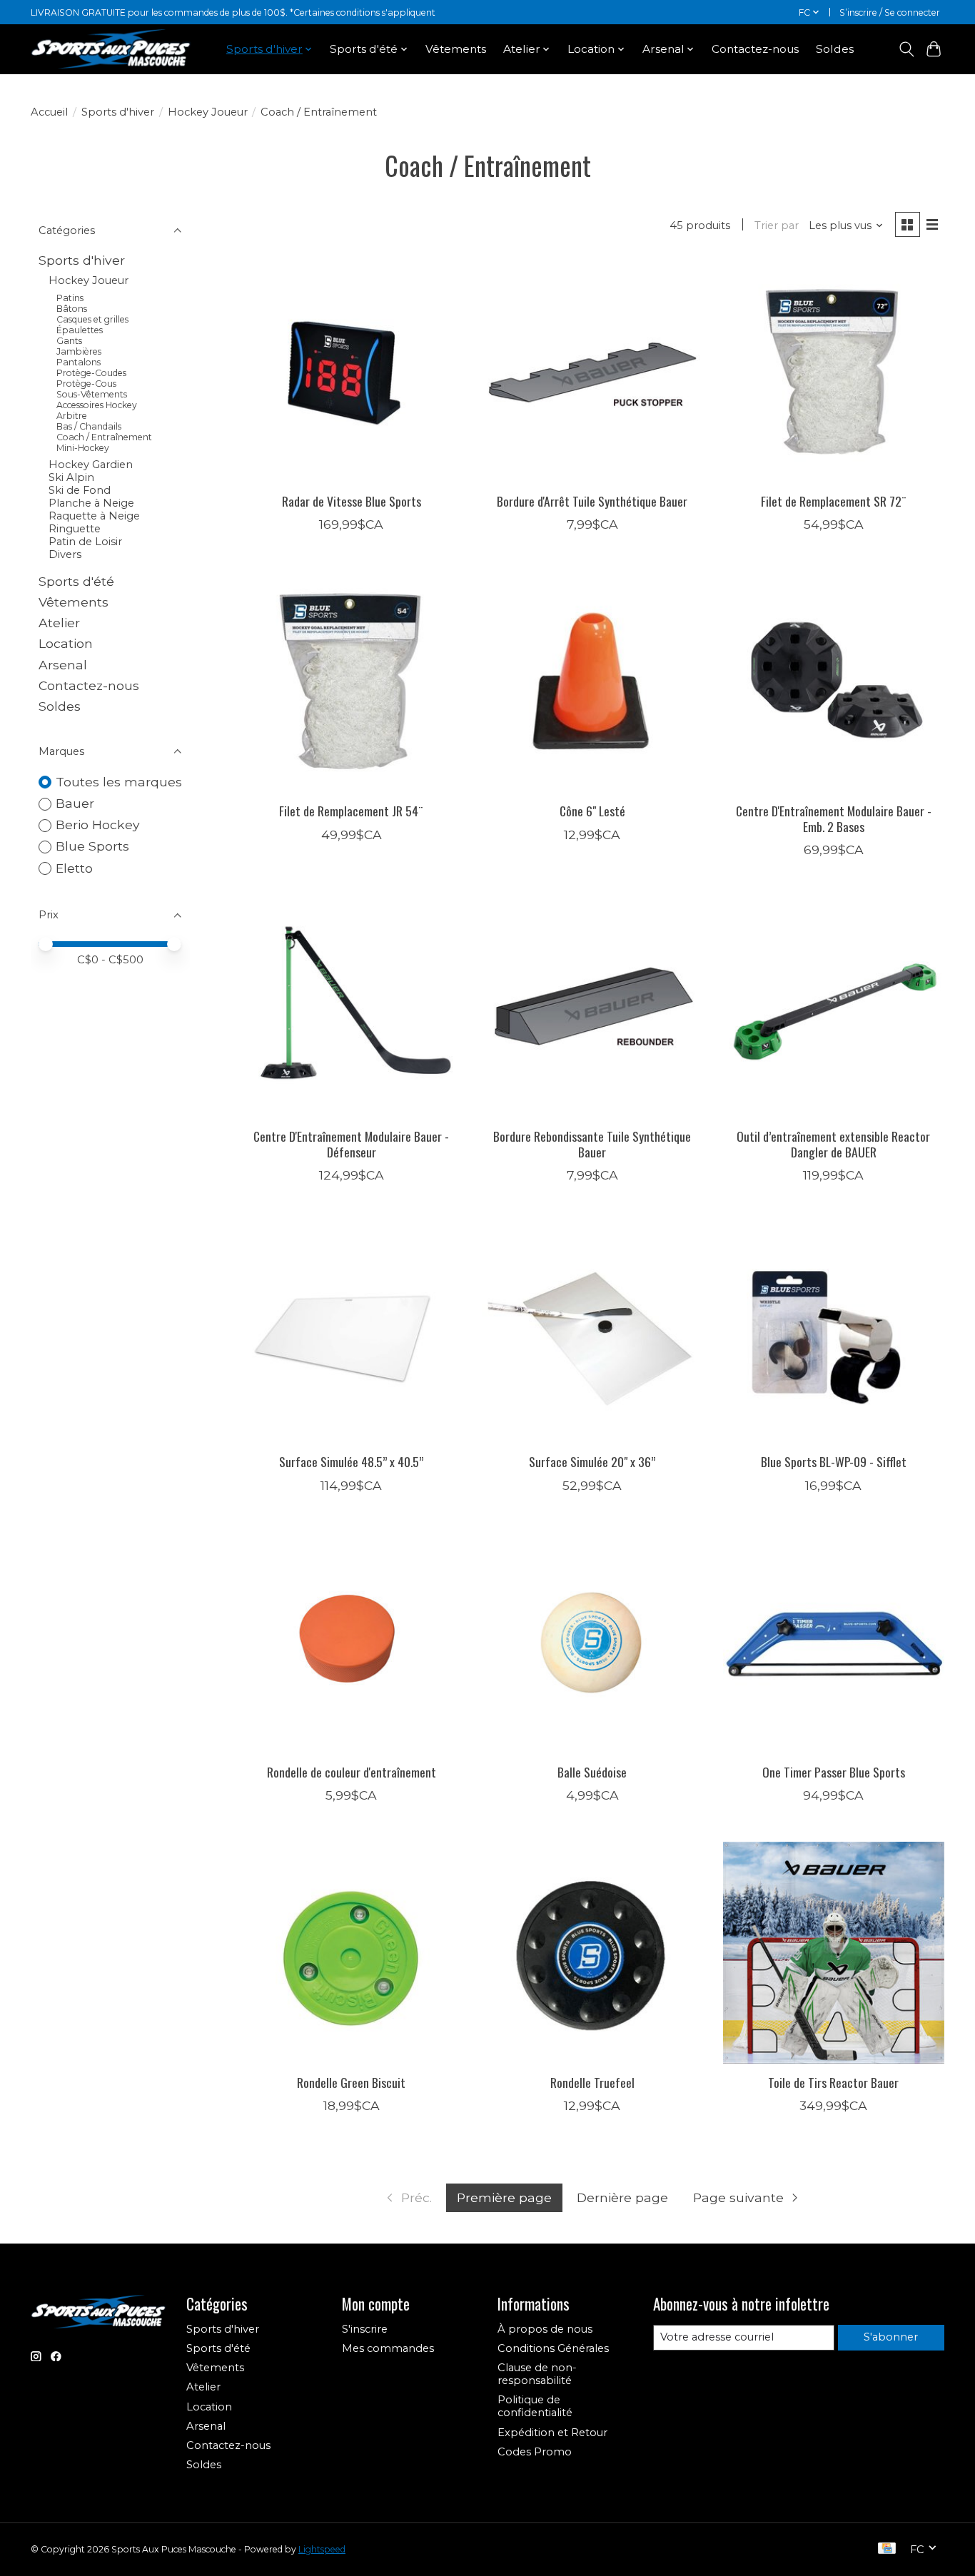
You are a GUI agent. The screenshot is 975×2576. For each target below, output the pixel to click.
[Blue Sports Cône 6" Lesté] (592, 681)
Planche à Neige (91, 503)
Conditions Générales (553, 2348)
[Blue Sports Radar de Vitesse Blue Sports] (351, 371)
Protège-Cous (86, 384)
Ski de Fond (80, 490)
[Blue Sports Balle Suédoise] (592, 1643)
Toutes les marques (119, 782)
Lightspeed (322, 2549)
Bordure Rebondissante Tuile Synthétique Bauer (592, 1144)
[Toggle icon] (906, 49)
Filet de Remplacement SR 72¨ (834, 501)
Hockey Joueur (208, 112)
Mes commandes (388, 2348)
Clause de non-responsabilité (537, 2374)
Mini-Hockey (83, 448)
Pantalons (79, 362)
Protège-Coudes (91, 373)
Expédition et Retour (552, 2433)
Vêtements (456, 49)
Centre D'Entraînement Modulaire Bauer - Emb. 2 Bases (834, 818)
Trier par (777, 225)
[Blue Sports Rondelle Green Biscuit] (351, 1952)
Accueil (49, 112)
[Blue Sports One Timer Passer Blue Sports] (834, 1643)
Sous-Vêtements (92, 394)
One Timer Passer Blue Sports (834, 1772)
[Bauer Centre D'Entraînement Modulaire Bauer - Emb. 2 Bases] (834, 681)
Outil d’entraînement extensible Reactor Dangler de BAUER (833, 1144)
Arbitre (72, 416)
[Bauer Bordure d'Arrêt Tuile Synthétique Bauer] (592, 371)
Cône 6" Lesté (592, 811)
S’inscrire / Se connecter (890, 12)
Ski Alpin (71, 477)
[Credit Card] (887, 2549)
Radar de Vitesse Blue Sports (352, 501)
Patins (70, 298)
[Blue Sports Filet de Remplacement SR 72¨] (834, 371)
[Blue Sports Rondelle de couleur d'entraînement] (351, 1643)
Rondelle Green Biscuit (351, 2082)
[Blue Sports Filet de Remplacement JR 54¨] (351, 681)
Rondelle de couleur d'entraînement (352, 1772)
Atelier (59, 623)
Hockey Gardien (91, 465)
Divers (65, 554)
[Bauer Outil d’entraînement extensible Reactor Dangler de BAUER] (834, 1007)
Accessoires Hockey (97, 405)
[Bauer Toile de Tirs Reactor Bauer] (834, 1952)
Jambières (79, 351)
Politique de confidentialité (535, 2406)
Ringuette (75, 529)
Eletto (74, 868)
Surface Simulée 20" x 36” (592, 1461)
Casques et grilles (92, 319)
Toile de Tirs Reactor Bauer (833, 2082)
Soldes (835, 49)
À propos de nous (545, 2329)
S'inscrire (365, 2329)
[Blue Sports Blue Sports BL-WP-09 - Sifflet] (834, 1332)
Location (66, 643)
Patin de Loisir (85, 542)
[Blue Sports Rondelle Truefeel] (592, 1952)
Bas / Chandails (89, 426)
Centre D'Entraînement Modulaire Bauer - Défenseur (351, 1144)
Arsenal (63, 665)
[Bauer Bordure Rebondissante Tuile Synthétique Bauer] (592, 1007)
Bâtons (72, 309)
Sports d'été (76, 581)
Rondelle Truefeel (592, 2082)
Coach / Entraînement (104, 437)
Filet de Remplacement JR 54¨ (351, 811)
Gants (69, 341)
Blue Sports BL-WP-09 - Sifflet (834, 1461)
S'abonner (891, 2337)
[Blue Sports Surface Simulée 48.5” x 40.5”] (351, 1332)
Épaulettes (80, 330)
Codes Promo (535, 2452)
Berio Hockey (98, 825)
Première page (504, 2197)
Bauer (75, 803)
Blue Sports (92, 846)
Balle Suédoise (592, 1772)
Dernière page (622, 2197)
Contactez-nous (755, 49)
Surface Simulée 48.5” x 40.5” (351, 1461)
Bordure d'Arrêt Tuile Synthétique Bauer (592, 501)
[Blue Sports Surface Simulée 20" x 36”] (592, 1332)
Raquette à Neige (94, 516)
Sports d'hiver (118, 112)
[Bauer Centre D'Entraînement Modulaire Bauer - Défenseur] (351, 1007)
